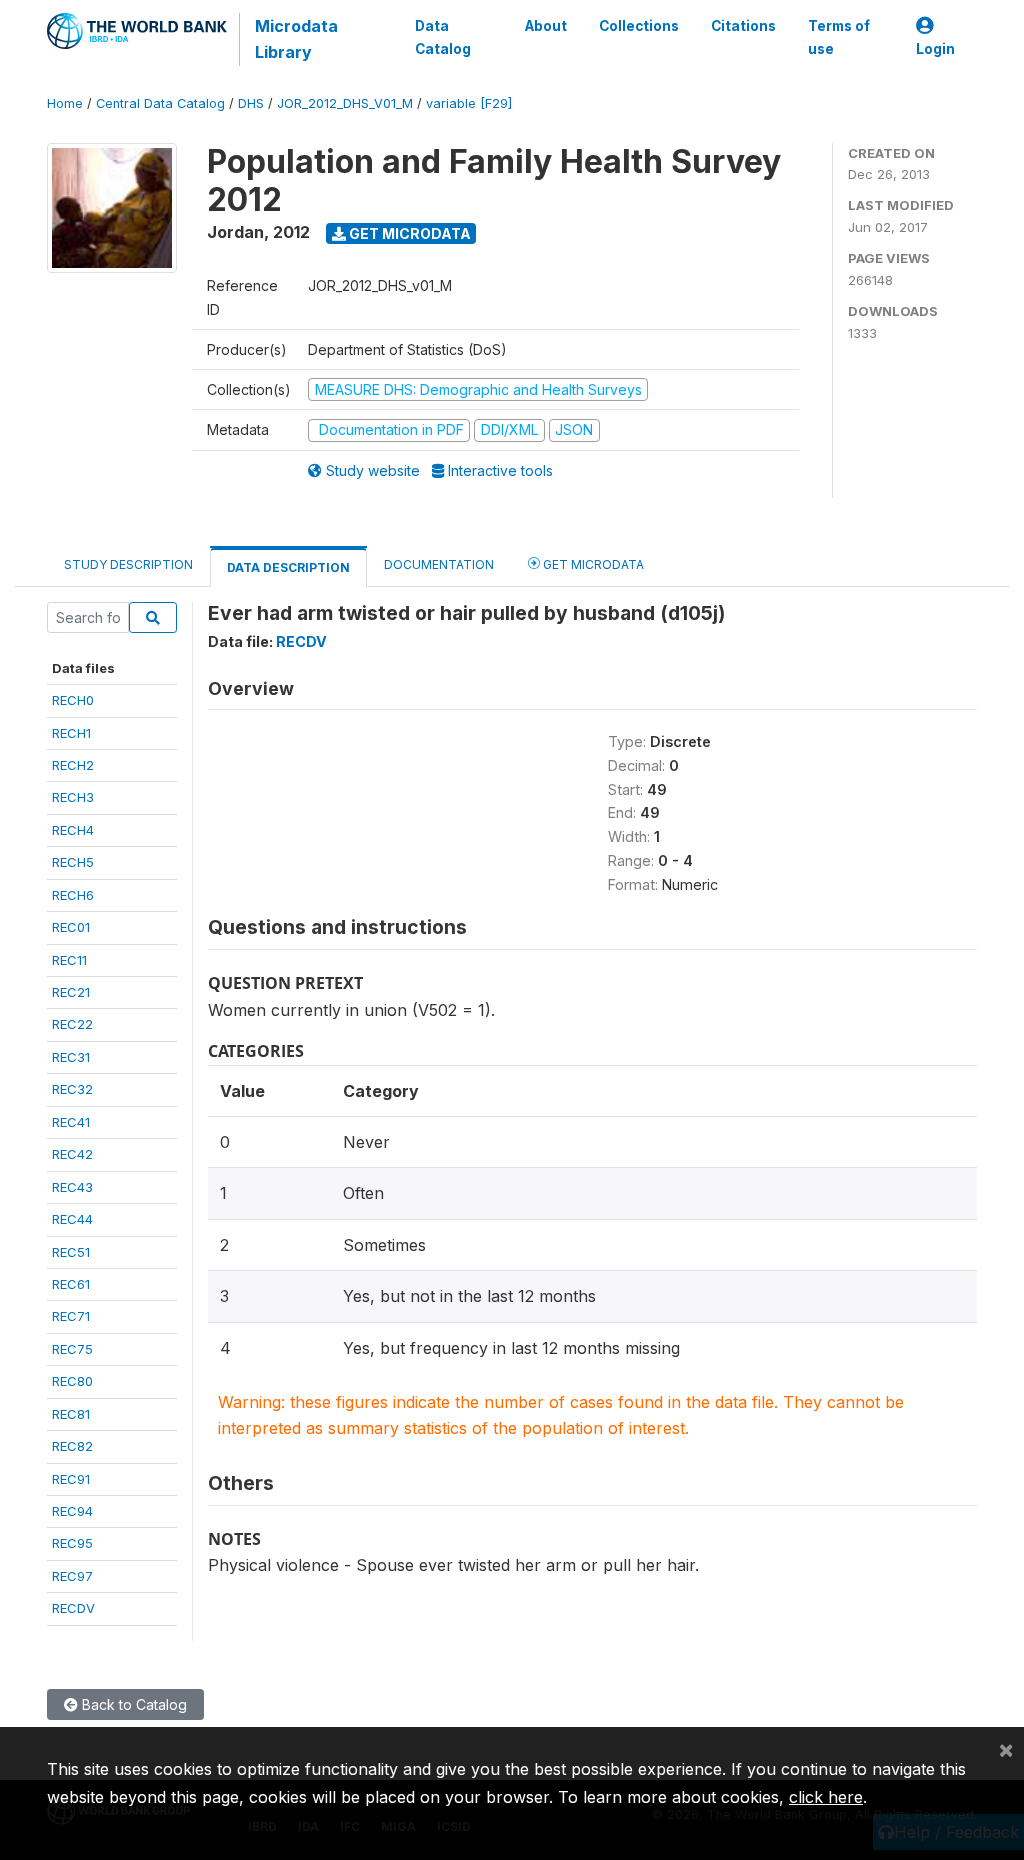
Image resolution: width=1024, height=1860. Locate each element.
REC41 (71, 1122)
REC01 (71, 927)
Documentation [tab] (439, 564)
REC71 (71, 1316)
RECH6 (73, 895)
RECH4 (73, 830)
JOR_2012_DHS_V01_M (345, 103)
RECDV (73, 1608)
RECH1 (71, 733)
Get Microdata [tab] (592, 564)
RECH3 (73, 797)
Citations (743, 26)
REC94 (72, 1511)
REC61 (71, 1284)
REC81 (71, 1414)
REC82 (72, 1446)
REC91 (71, 1479)
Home (65, 103)
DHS (251, 103)
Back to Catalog (132, 1704)
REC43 (72, 1187)
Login (935, 49)
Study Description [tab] (128, 564)
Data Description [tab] (288, 567)
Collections (639, 26)
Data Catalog (443, 37)
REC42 (72, 1154)
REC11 (69, 960)
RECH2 (73, 765)
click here (826, 1797)
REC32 (72, 1089)
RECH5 (73, 862)
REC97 (72, 1576)
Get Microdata (408, 233)
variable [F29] (469, 103)
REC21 (71, 992)
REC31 (71, 1057)
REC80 (72, 1381)
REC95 (72, 1543)
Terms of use (839, 37)
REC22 (72, 1024)
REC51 (71, 1252)
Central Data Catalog (160, 103)
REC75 (72, 1349)
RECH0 (73, 700)
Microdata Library (296, 39)
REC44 (72, 1219)
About (546, 26)
